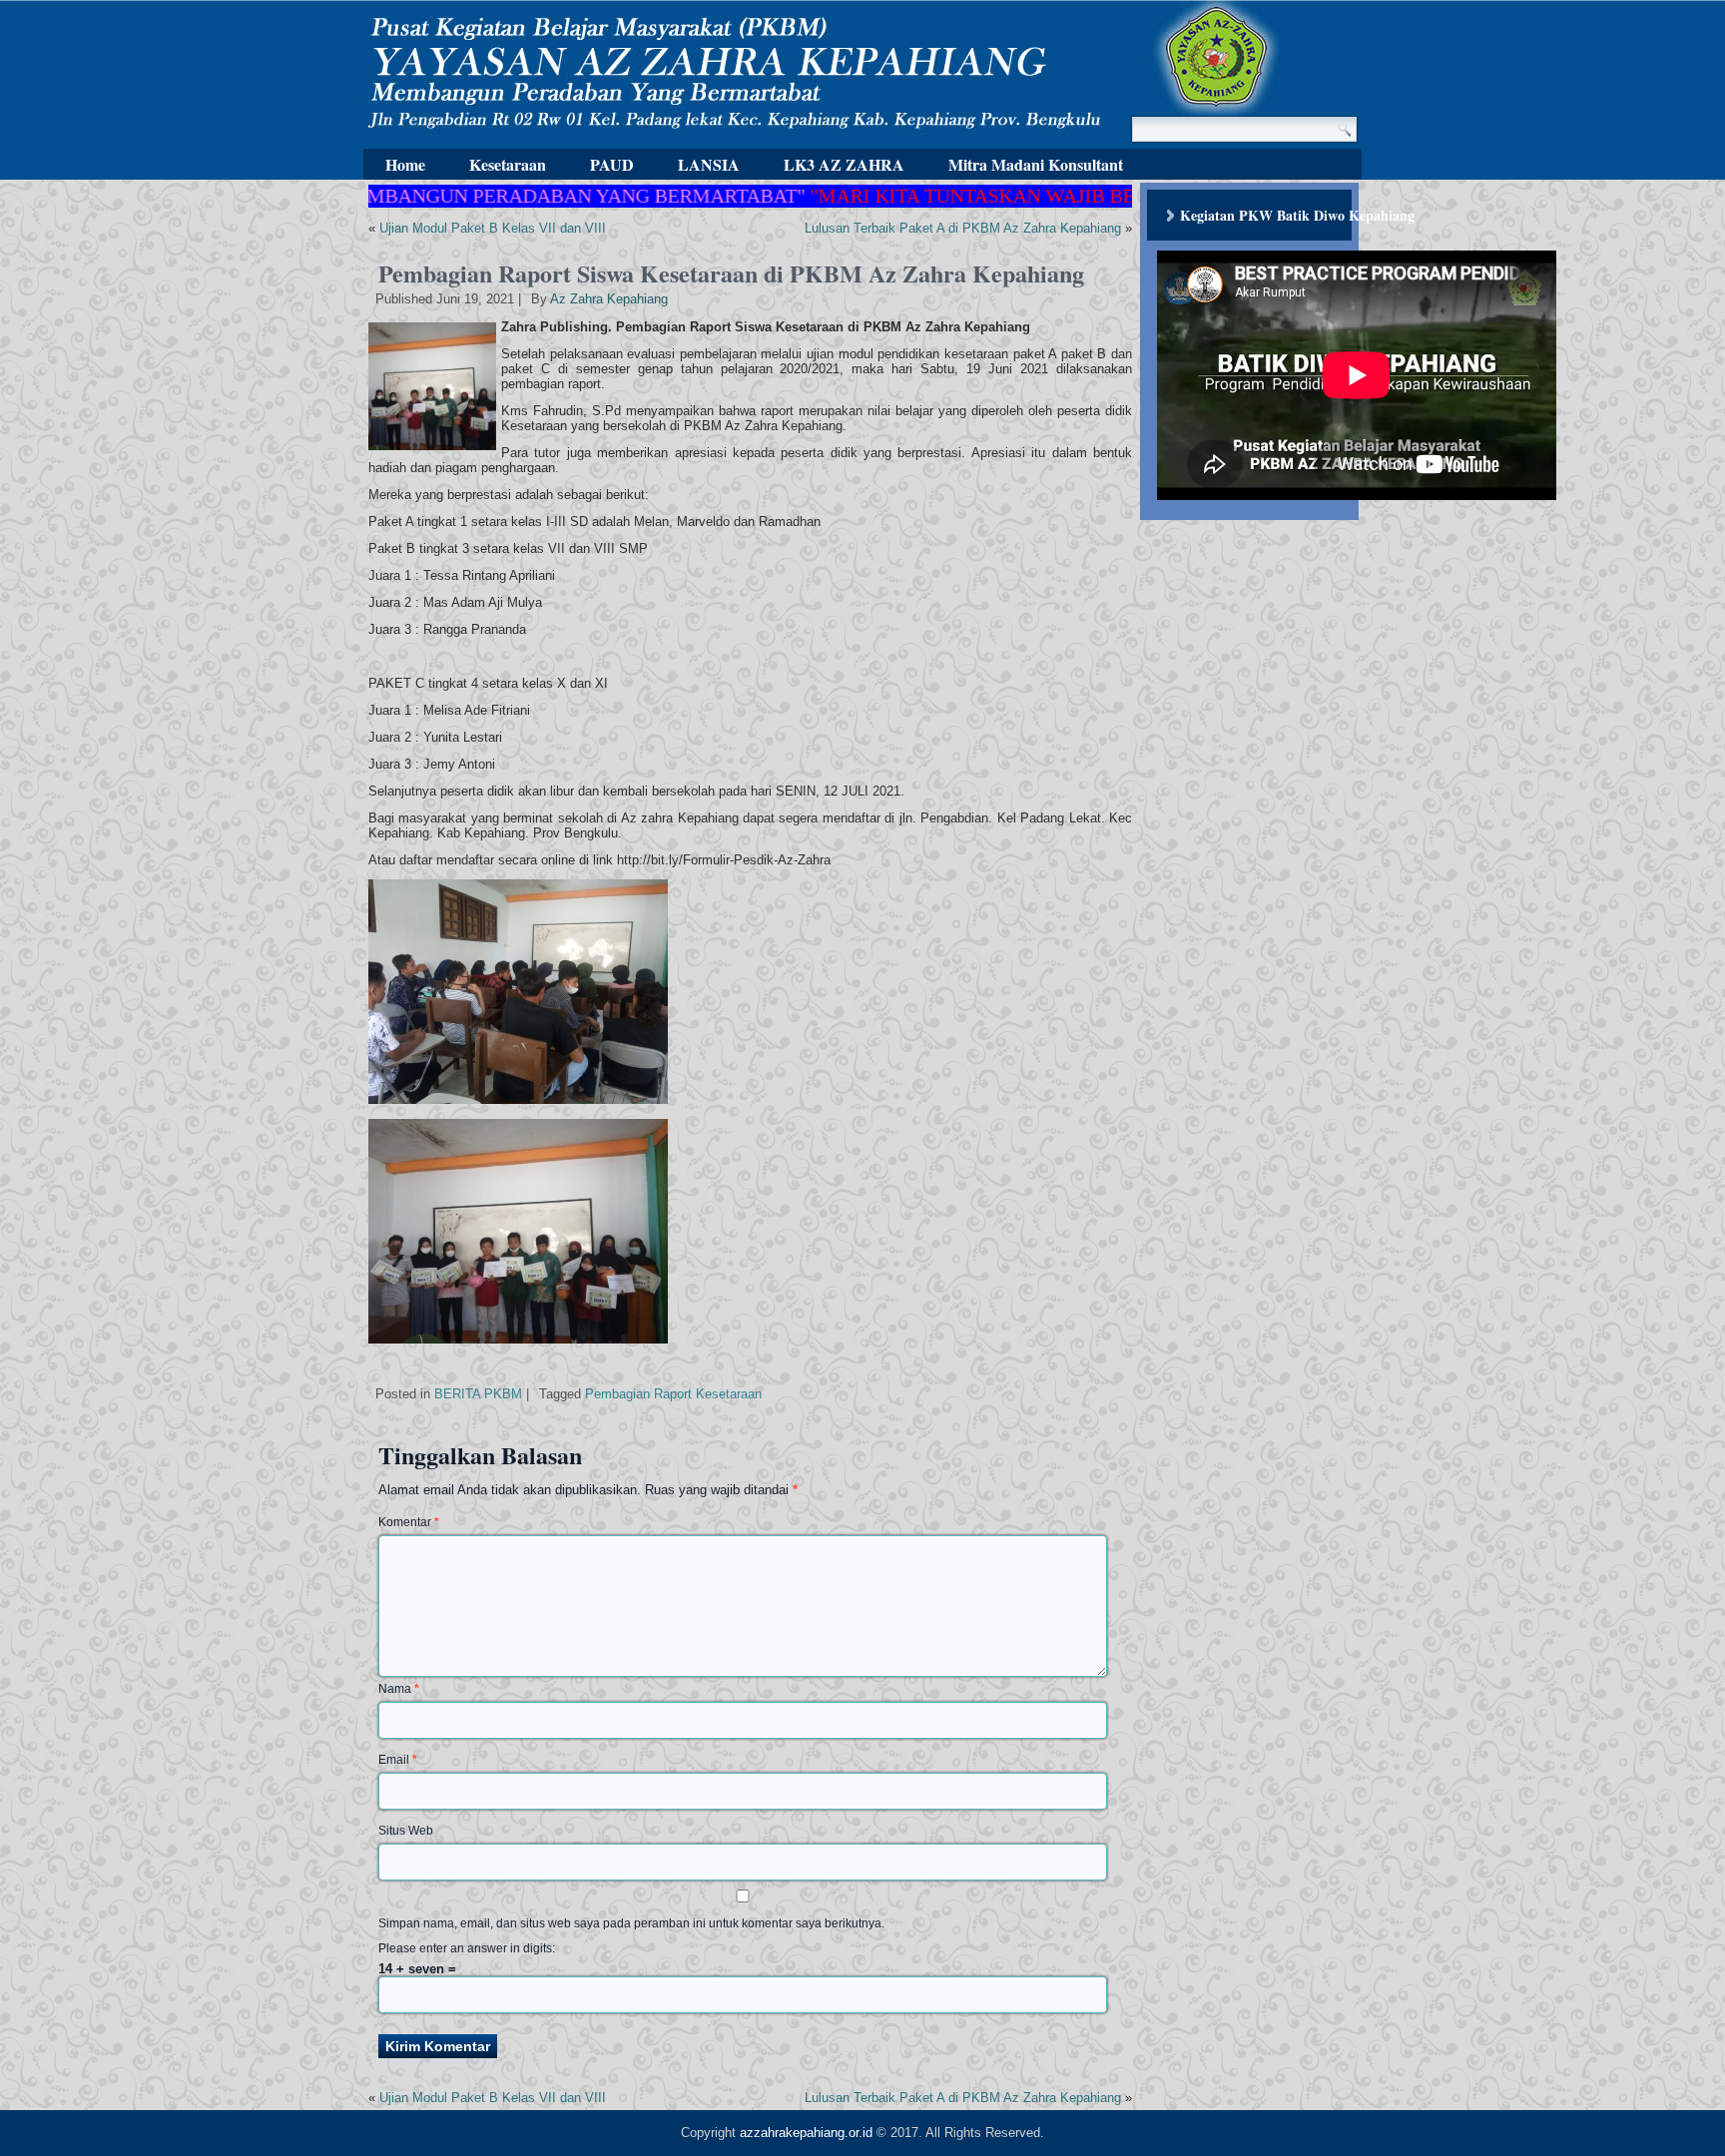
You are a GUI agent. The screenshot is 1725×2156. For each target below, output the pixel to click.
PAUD (612, 164)
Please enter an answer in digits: (467, 1948)
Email (398, 1760)
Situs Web (406, 1831)
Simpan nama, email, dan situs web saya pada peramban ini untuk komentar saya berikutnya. (631, 1923)
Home (405, 164)
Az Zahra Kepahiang (609, 299)
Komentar (409, 1522)
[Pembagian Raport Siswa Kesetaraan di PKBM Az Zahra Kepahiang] (435, 451)
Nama (399, 1689)
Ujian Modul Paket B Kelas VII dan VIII (493, 228)
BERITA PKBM (478, 1394)
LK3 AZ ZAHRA (844, 164)
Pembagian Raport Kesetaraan (673, 1394)
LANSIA (709, 164)
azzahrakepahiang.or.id (806, 2133)
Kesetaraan (508, 164)
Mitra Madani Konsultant (1036, 164)
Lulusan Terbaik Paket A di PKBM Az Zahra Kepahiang (963, 228)
